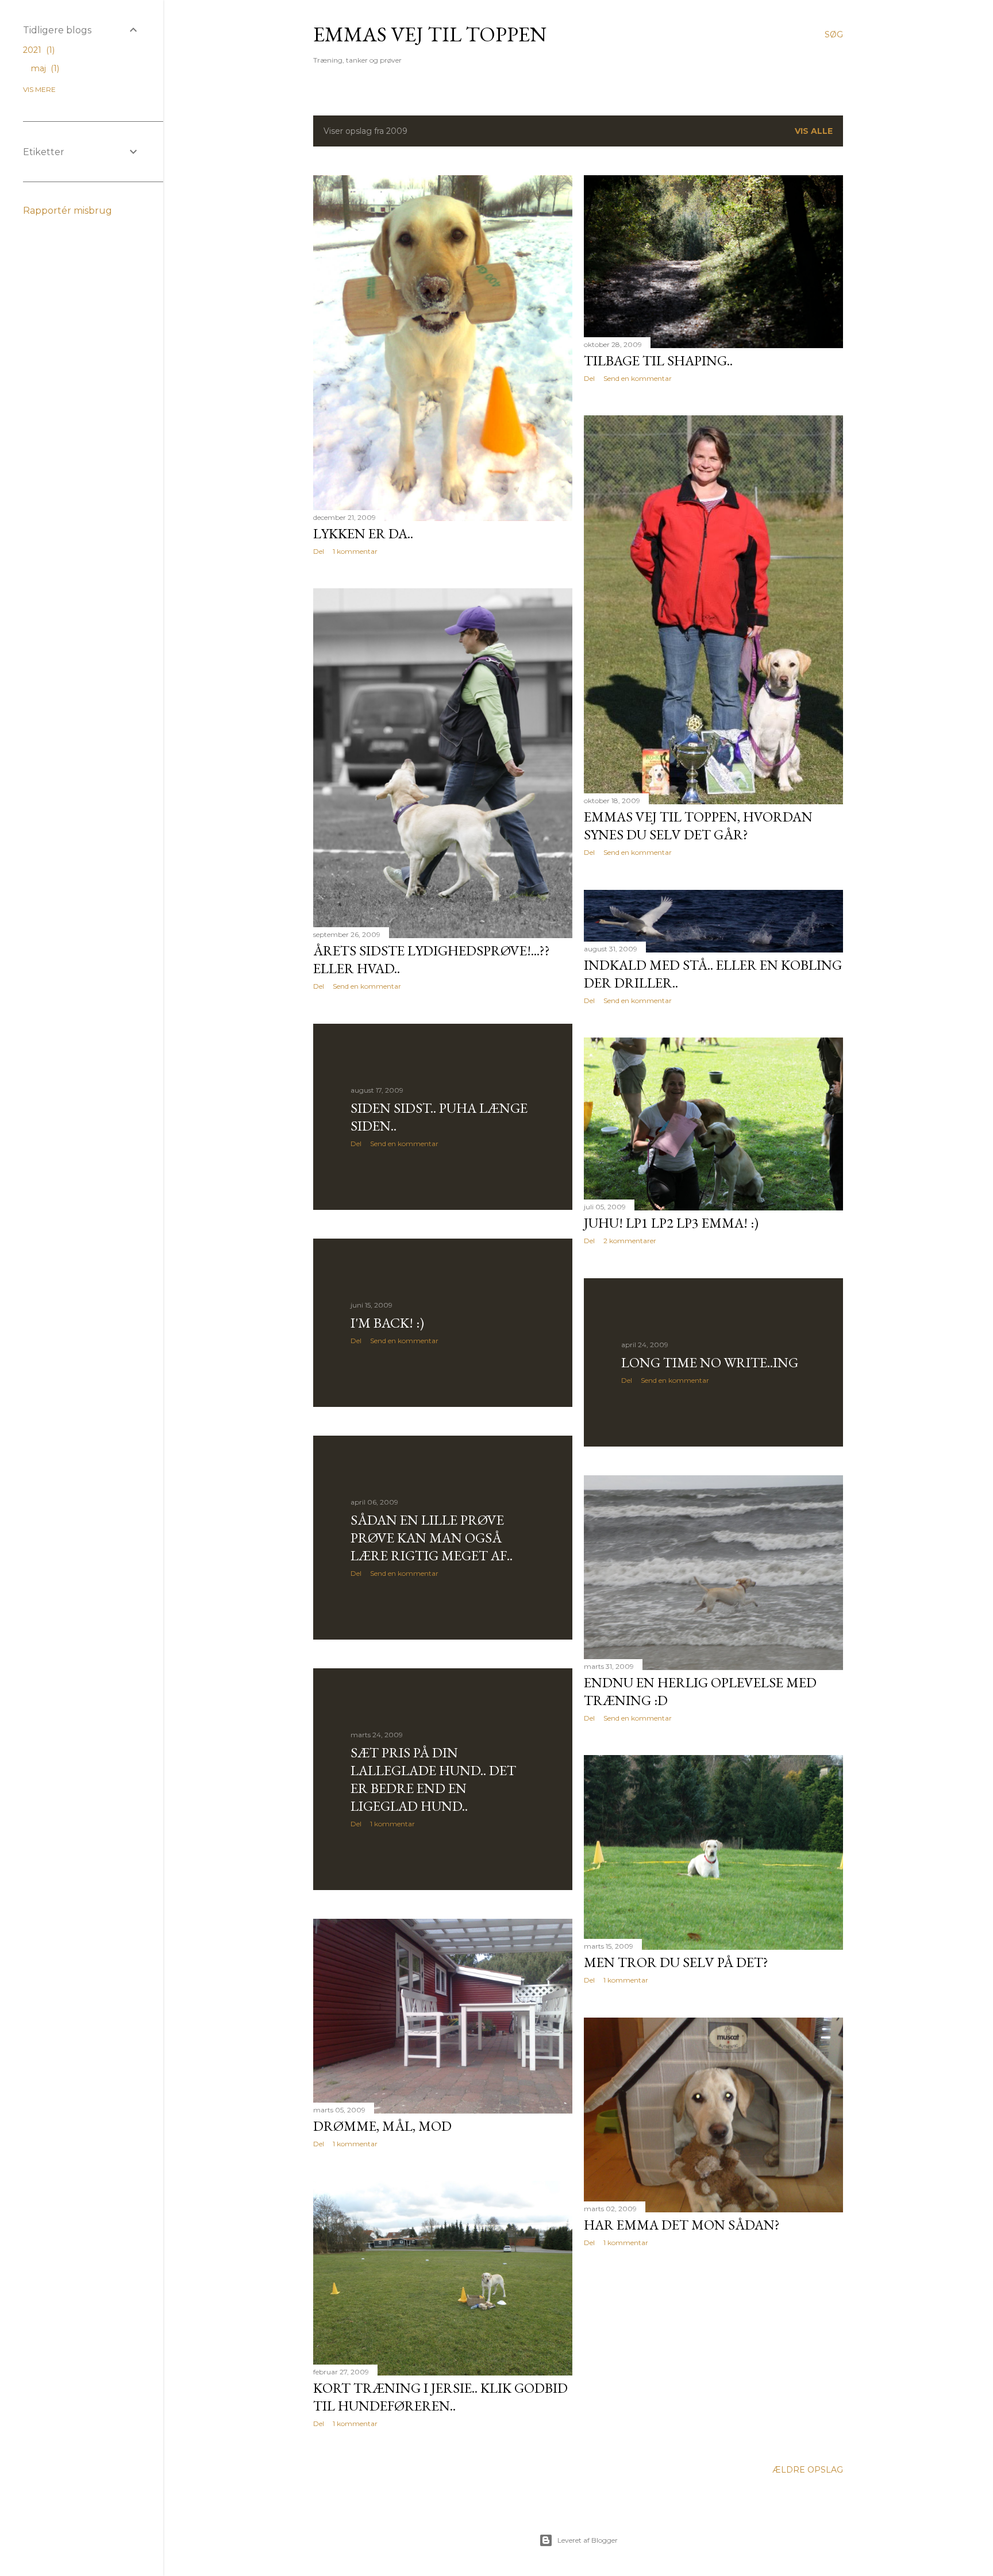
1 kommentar (355, 551)
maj (44, 68)
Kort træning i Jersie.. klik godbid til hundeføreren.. (440, 2397)
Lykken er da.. (363, 533)
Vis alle (814, 131)
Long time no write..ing (710, 1362)
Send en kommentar (638, 378)
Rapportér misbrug (68, 211)
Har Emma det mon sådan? (682, 2225)
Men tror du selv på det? (676, 1962)
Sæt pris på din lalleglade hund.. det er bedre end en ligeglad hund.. (433, 1779)
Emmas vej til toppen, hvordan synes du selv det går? (698, 826)
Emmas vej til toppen (430, 34)
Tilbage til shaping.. (658, 360)
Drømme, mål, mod (382, 2126)
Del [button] (319, 551)
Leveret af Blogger (588, 2540)
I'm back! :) (387, 1323)
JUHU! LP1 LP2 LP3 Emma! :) (671, 1223)
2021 (38, 50)
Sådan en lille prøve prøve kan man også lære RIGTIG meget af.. (432, 1538)
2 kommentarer (630, 1241)
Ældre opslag (808, 2470)
